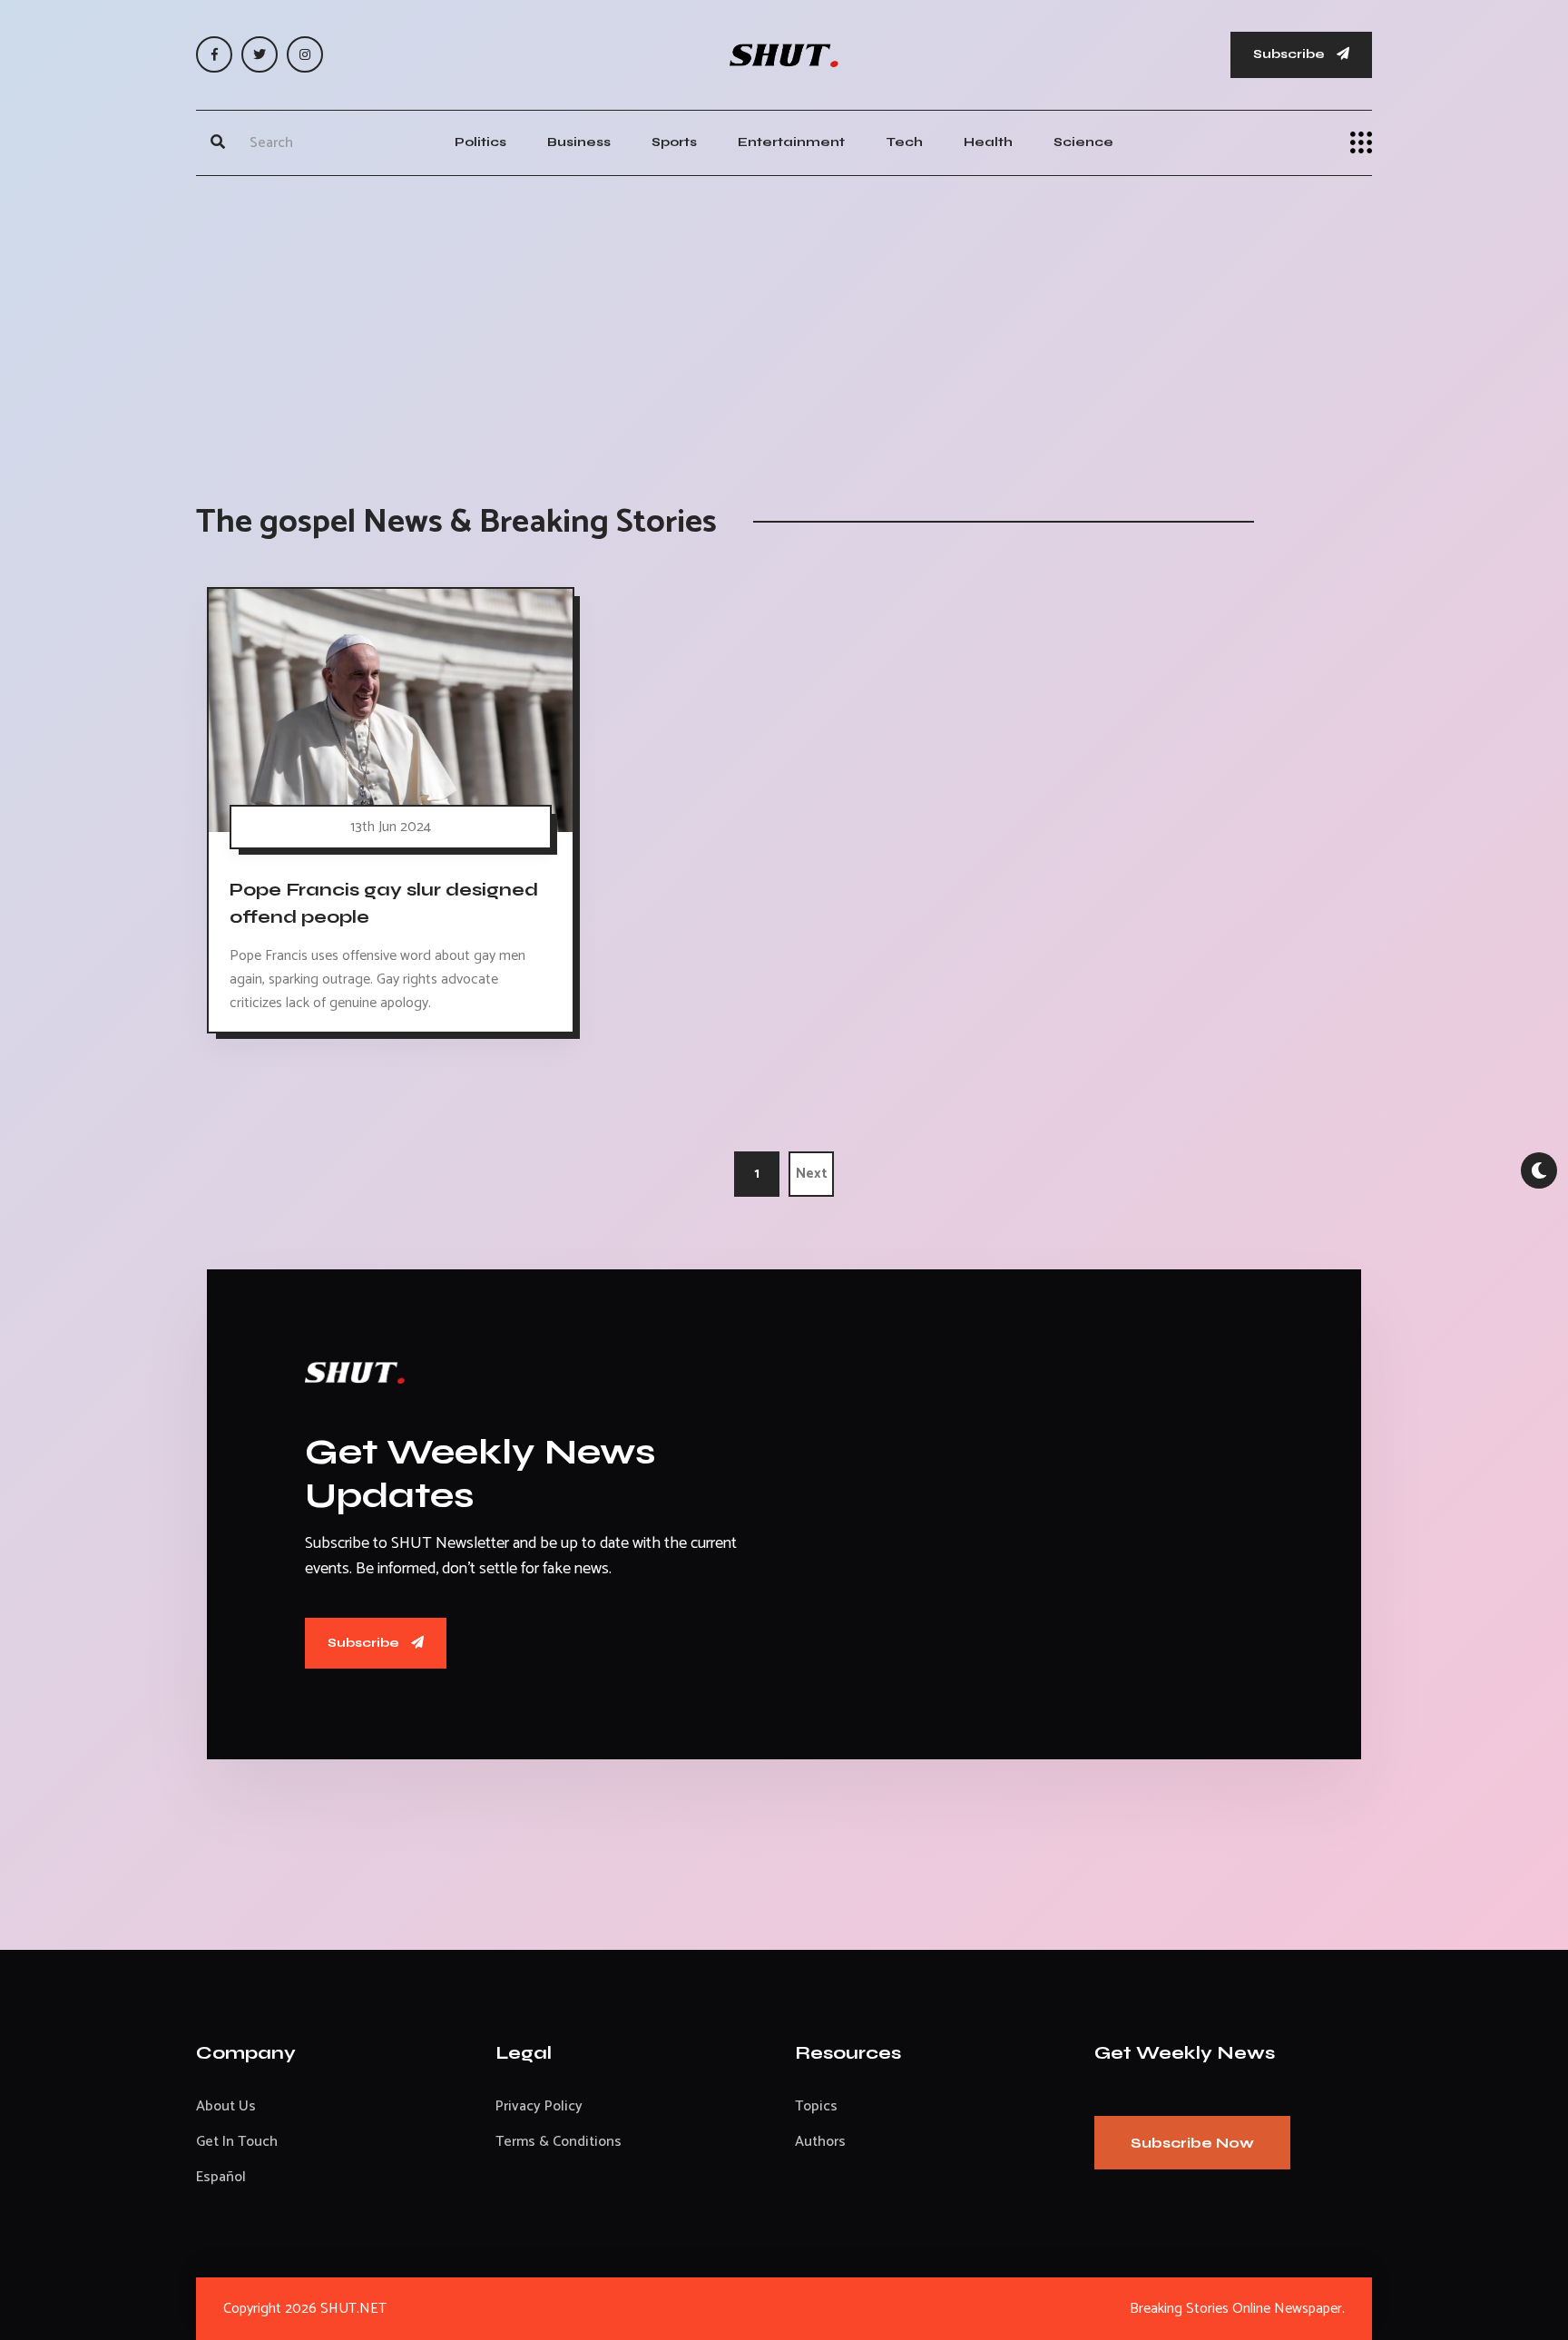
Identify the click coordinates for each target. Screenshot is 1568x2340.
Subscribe (1290, 54)
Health (988, 142)
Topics (816, 2106)
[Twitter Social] (260, 54)
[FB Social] (214, 54)
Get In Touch (237, 2142)
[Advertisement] (784, 321)
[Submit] (218, 142)
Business (579, 142)
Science (1083, 142)
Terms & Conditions (559, 2142)
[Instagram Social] (305, 54)
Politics (480, 142)
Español (221, 2177)
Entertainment (791, 142)
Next (812, 1174)
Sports (674, 142)
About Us (226, 2106)
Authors (820, 2142)
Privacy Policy (539, 2106)
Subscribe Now (1192, 2143)
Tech (904, 142)
